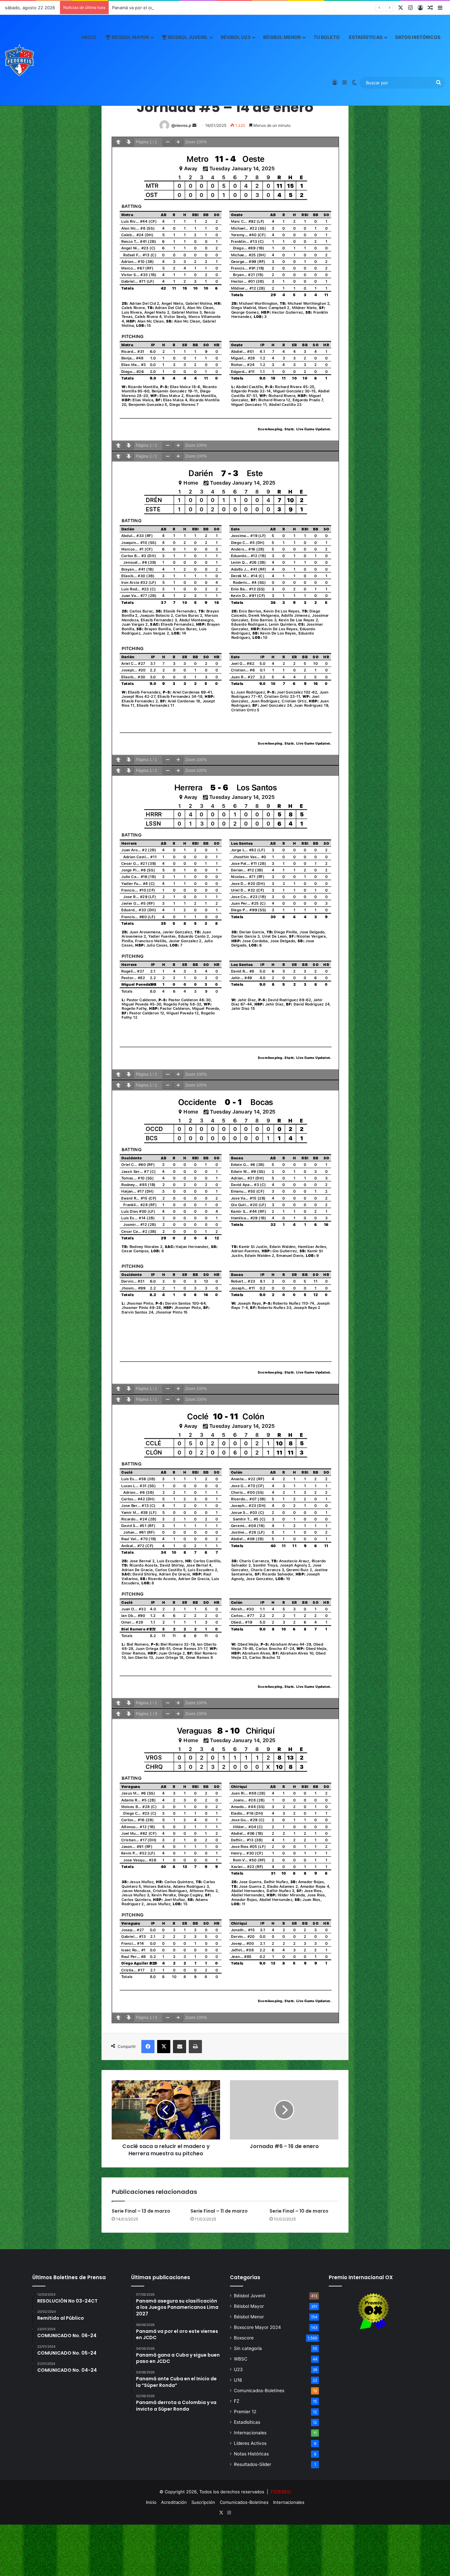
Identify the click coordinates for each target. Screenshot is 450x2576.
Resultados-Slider (253, 2464)
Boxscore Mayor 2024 (257, 2327)
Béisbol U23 (236, 37)
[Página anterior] (118, 142)
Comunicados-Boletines (259, 2391)
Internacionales (250, 2433)
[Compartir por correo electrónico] (180, 2047)
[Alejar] (168, 142)
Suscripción (203, 2502)
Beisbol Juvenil (187, 37)
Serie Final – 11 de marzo (219, 2211)
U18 (238, 2380)
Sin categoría (248, 2348)
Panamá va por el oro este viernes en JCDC (157, 8)
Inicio (89, 37)
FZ (237, 2401)
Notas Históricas (251, 2454)
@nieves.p (181, 125)
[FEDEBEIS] (19, 60)
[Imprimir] (195, 2047)
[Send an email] (194, 125)
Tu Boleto (327, 37)
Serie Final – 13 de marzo (141, 2211)
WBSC (241, 2359)
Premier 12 (245, 2412)
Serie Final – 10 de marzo (299, 2211)
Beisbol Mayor (130, 37)
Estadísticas (366, 37)
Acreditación (174, 2502)
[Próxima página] (129, 142)
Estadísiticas (247, 2422)
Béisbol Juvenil (250, 2296)
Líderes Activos (250, 2443)
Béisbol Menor (282, 37)
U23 (238, 2369)
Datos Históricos (418, 37)
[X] (164, 2047)
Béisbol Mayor (249, 2306)
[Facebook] (148, 2047)
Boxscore (244, 2338)
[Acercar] (178, 142)
